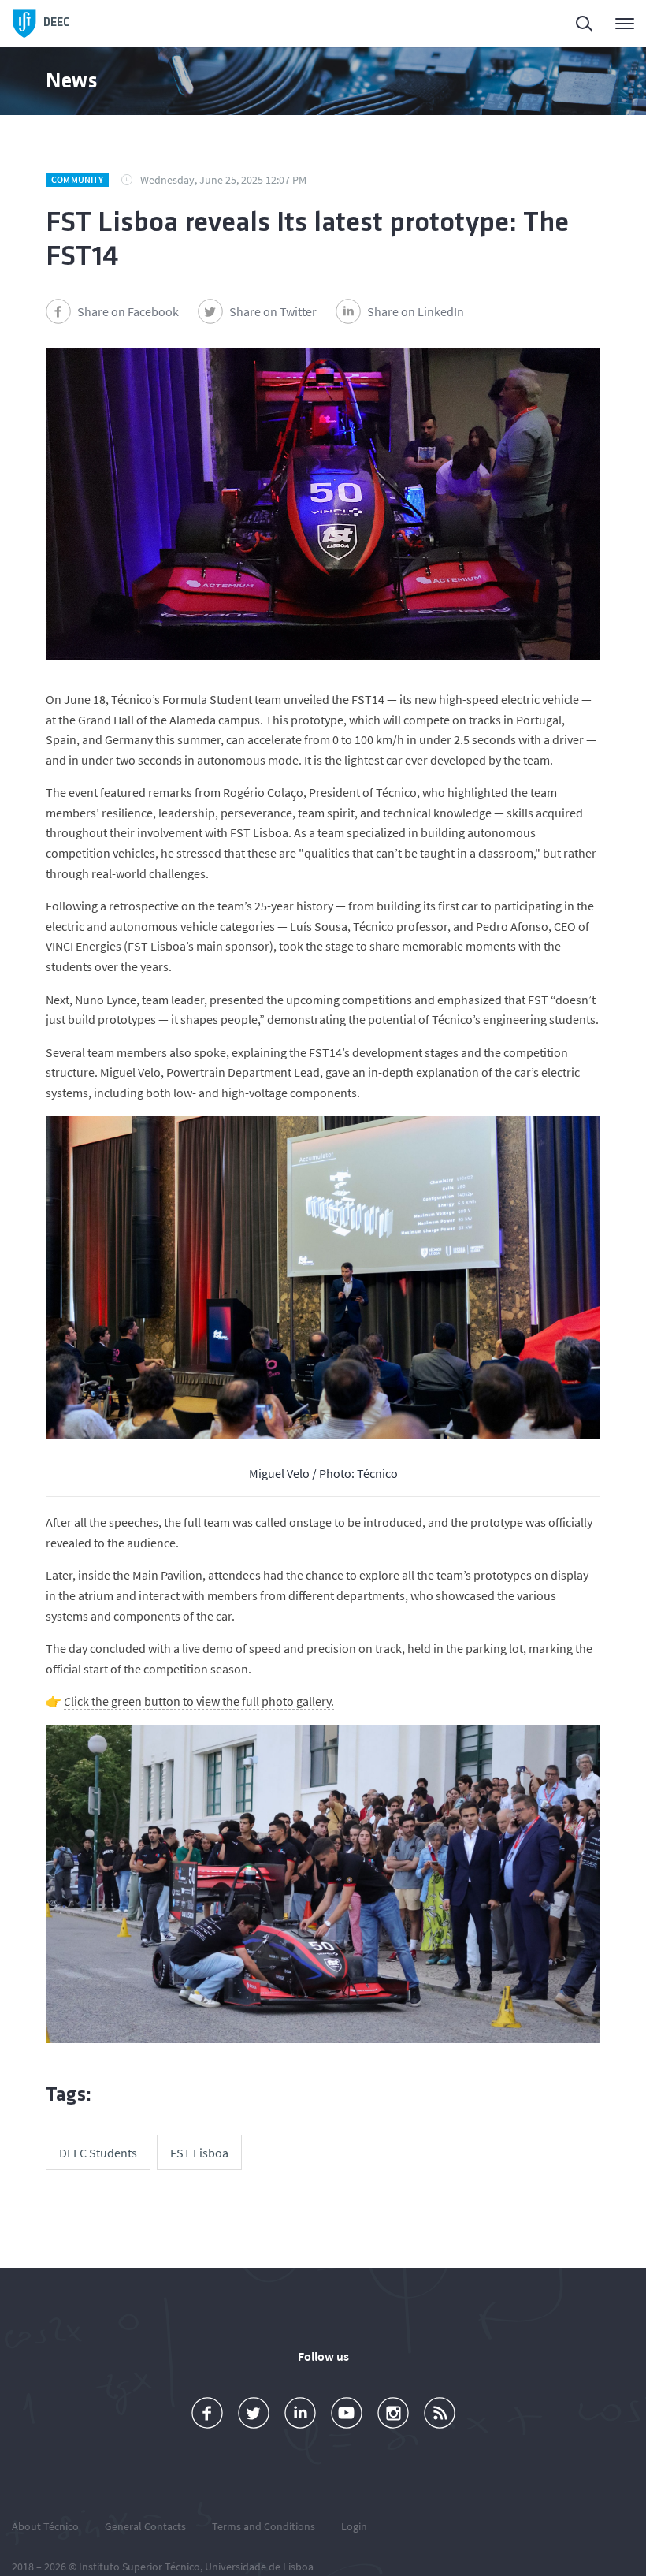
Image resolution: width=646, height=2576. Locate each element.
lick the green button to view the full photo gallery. (199, 1701)
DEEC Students (98, 2153)
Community (77, 179)
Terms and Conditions (264, 2526)
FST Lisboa (199, 2153)
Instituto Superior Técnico (139, 2567)
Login (354, 2526)
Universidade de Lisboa (259, 2567)
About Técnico (45, 2526)
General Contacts (145, 2526)
